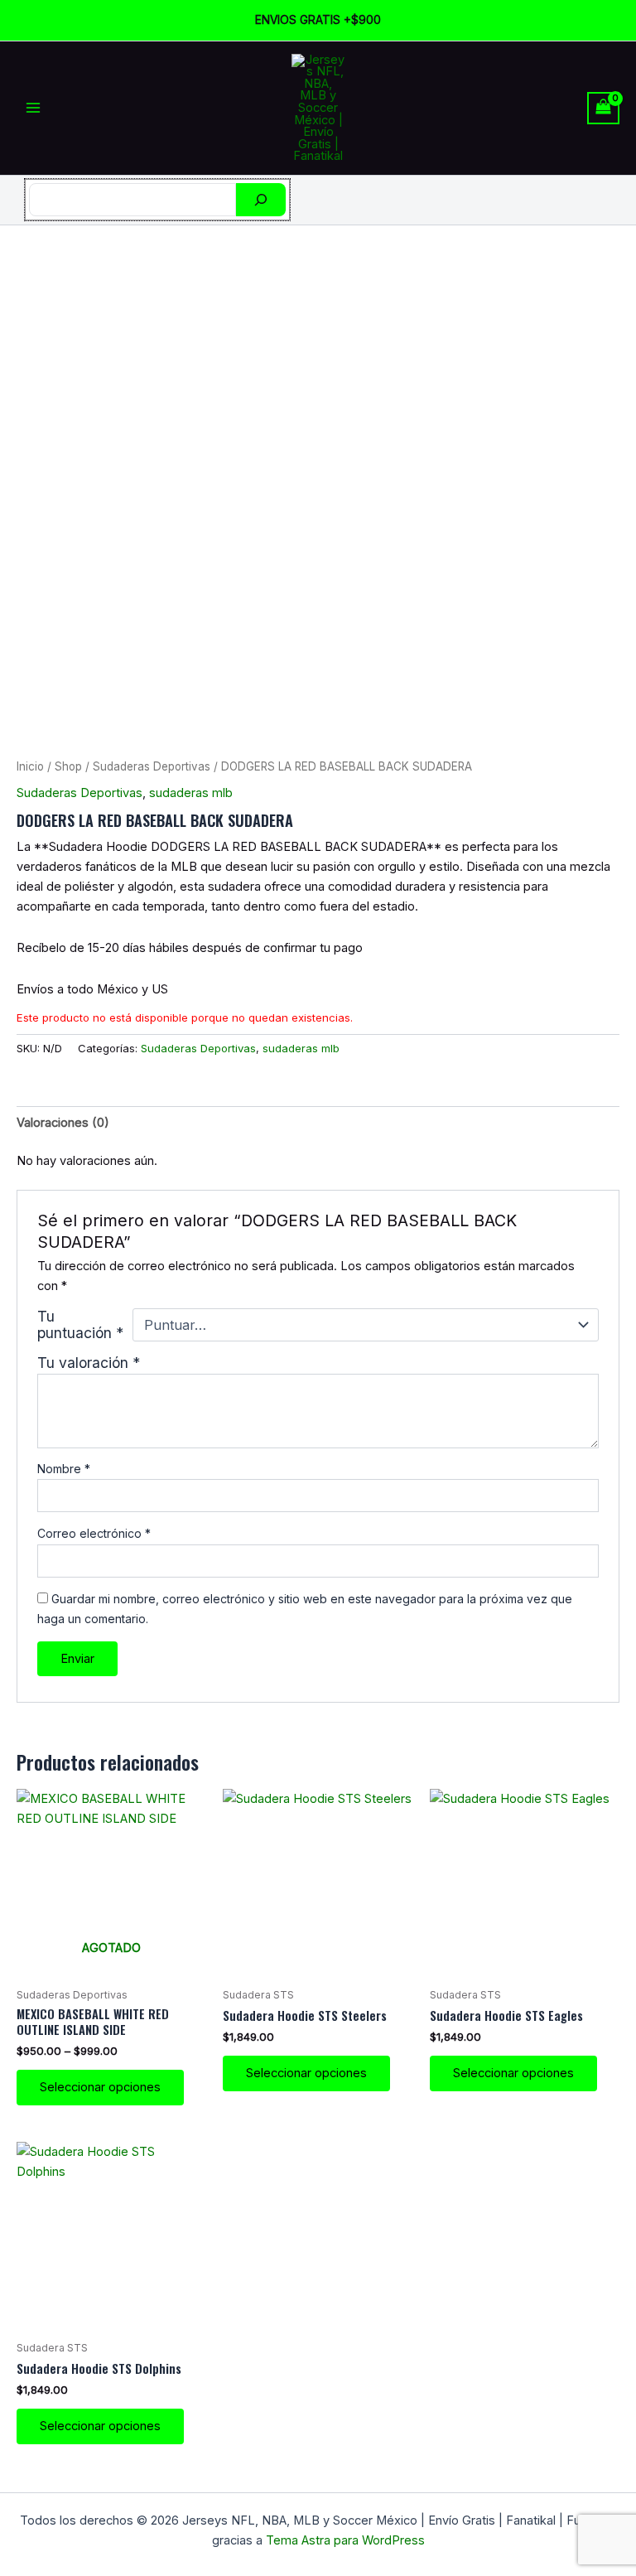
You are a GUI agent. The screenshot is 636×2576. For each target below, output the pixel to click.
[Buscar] (261, 200)
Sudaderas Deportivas (152, 766)
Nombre (64, 1469)
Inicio (30, 766)
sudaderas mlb (191, 793)
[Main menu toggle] (33, 108)
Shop (68, 766)
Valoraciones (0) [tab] (63, 1123)
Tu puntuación (80, 1325)
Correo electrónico (94, 1533)
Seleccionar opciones (100, 2087)
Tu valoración (89, 1363)
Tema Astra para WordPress (345, 2540)
